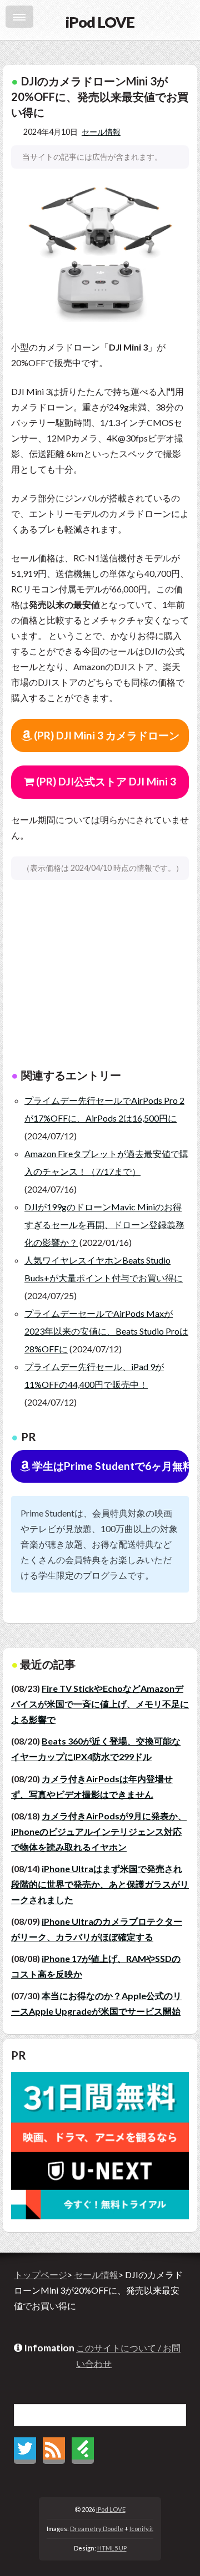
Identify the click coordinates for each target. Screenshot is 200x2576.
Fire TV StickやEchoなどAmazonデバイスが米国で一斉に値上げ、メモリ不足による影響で (100, 1704)
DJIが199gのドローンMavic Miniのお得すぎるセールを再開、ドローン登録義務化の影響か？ (104, 1224)
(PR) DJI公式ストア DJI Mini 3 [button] (105, 781)
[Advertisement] (100, 980)
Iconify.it (141, 2529)
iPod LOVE (111, 2509)
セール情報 (101, 132)
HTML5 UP (112, 2548)
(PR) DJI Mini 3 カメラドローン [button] (106, 735)
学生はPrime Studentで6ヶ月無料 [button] (109, 1466)
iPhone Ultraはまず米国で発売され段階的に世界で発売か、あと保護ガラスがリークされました (100, 1884)
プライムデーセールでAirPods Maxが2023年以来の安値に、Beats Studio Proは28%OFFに (106, 1331)
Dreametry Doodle (97, 2529)
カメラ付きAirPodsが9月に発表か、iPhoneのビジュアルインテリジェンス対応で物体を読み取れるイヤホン (99, 1831)
